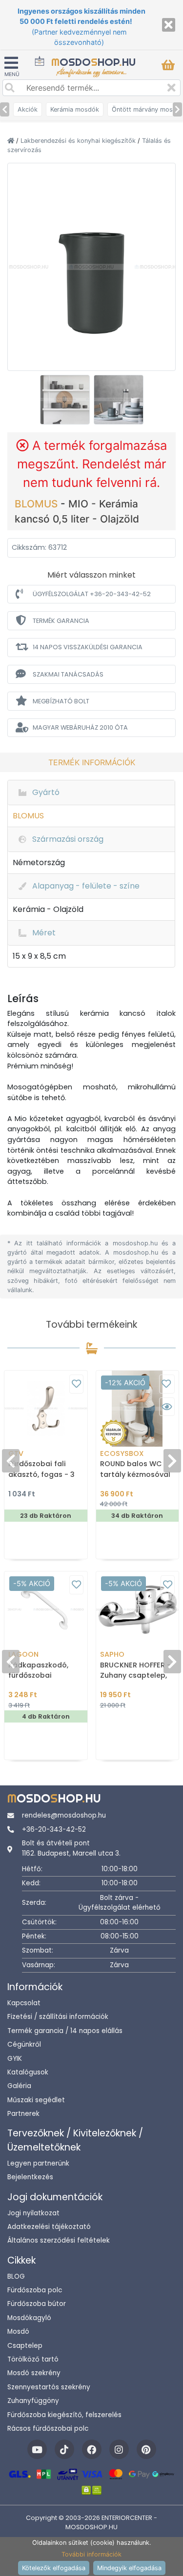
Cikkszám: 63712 (39, 547)
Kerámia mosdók (75, 109)
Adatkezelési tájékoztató (49, 2227)
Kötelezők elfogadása (54, 2568)
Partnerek (23, 2114)
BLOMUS (38, 504)
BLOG (16, 2276)
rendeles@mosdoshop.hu (64, 1815)
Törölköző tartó (33, 2359)
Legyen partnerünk (38, 2163)
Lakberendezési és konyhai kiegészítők (79, 141)
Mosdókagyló (29, 2318)
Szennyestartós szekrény (49, 2387)
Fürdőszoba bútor (37, 2304)
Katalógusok (28, 2072)
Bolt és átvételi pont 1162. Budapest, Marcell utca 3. (71, 1848)
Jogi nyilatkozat (33, 2213)
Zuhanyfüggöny (33, 2401)
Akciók (28, 109)
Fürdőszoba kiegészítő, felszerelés (64, 2415)
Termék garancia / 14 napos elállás (65, 2031)
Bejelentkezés (30, 2177)
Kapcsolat (24, 2003)
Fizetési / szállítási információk (58, 2017)
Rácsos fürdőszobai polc (48, 2429)
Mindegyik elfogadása (129, 2568)
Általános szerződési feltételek (59, 2240)
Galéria (19, 2086)
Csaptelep (25, 2346)
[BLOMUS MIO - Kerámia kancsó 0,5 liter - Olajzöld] (91, 266)
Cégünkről (24, 2044)
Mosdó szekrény (34, 2373)
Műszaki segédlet (36, 2100)
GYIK (15, 2059)
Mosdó (18, 2332)
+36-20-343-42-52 (54, 1830)
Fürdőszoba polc (35, 2290)
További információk (91, 2554)
